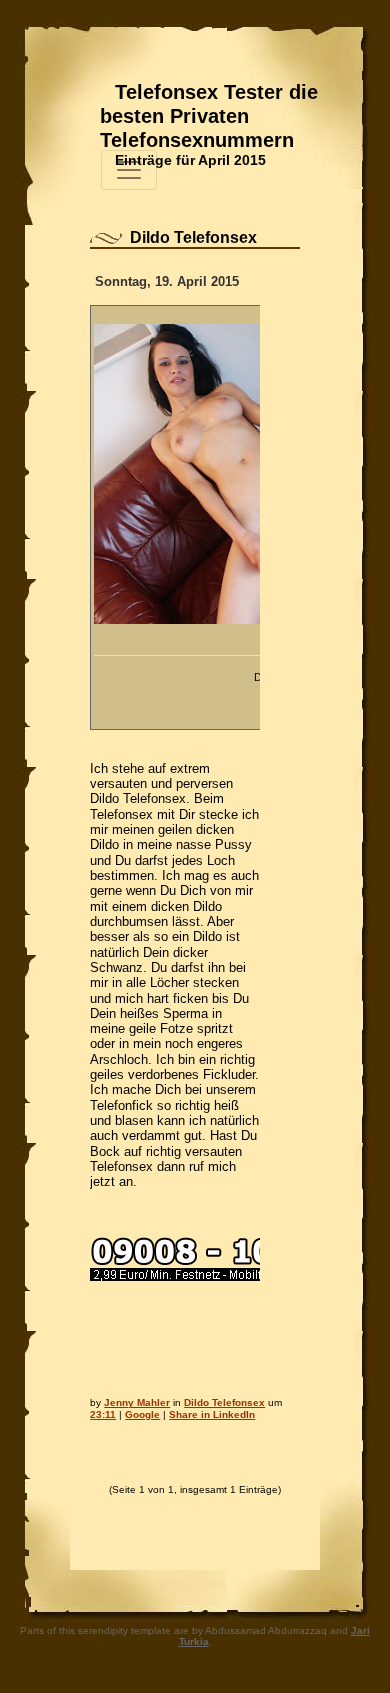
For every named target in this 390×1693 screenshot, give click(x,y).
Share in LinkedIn (212, 1414)
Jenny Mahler (137, 1402)
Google (142, 1414)
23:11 (103, 1414)
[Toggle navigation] (129, 170)
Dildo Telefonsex (193, 237)
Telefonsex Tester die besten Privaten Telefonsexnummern (209, 116)
